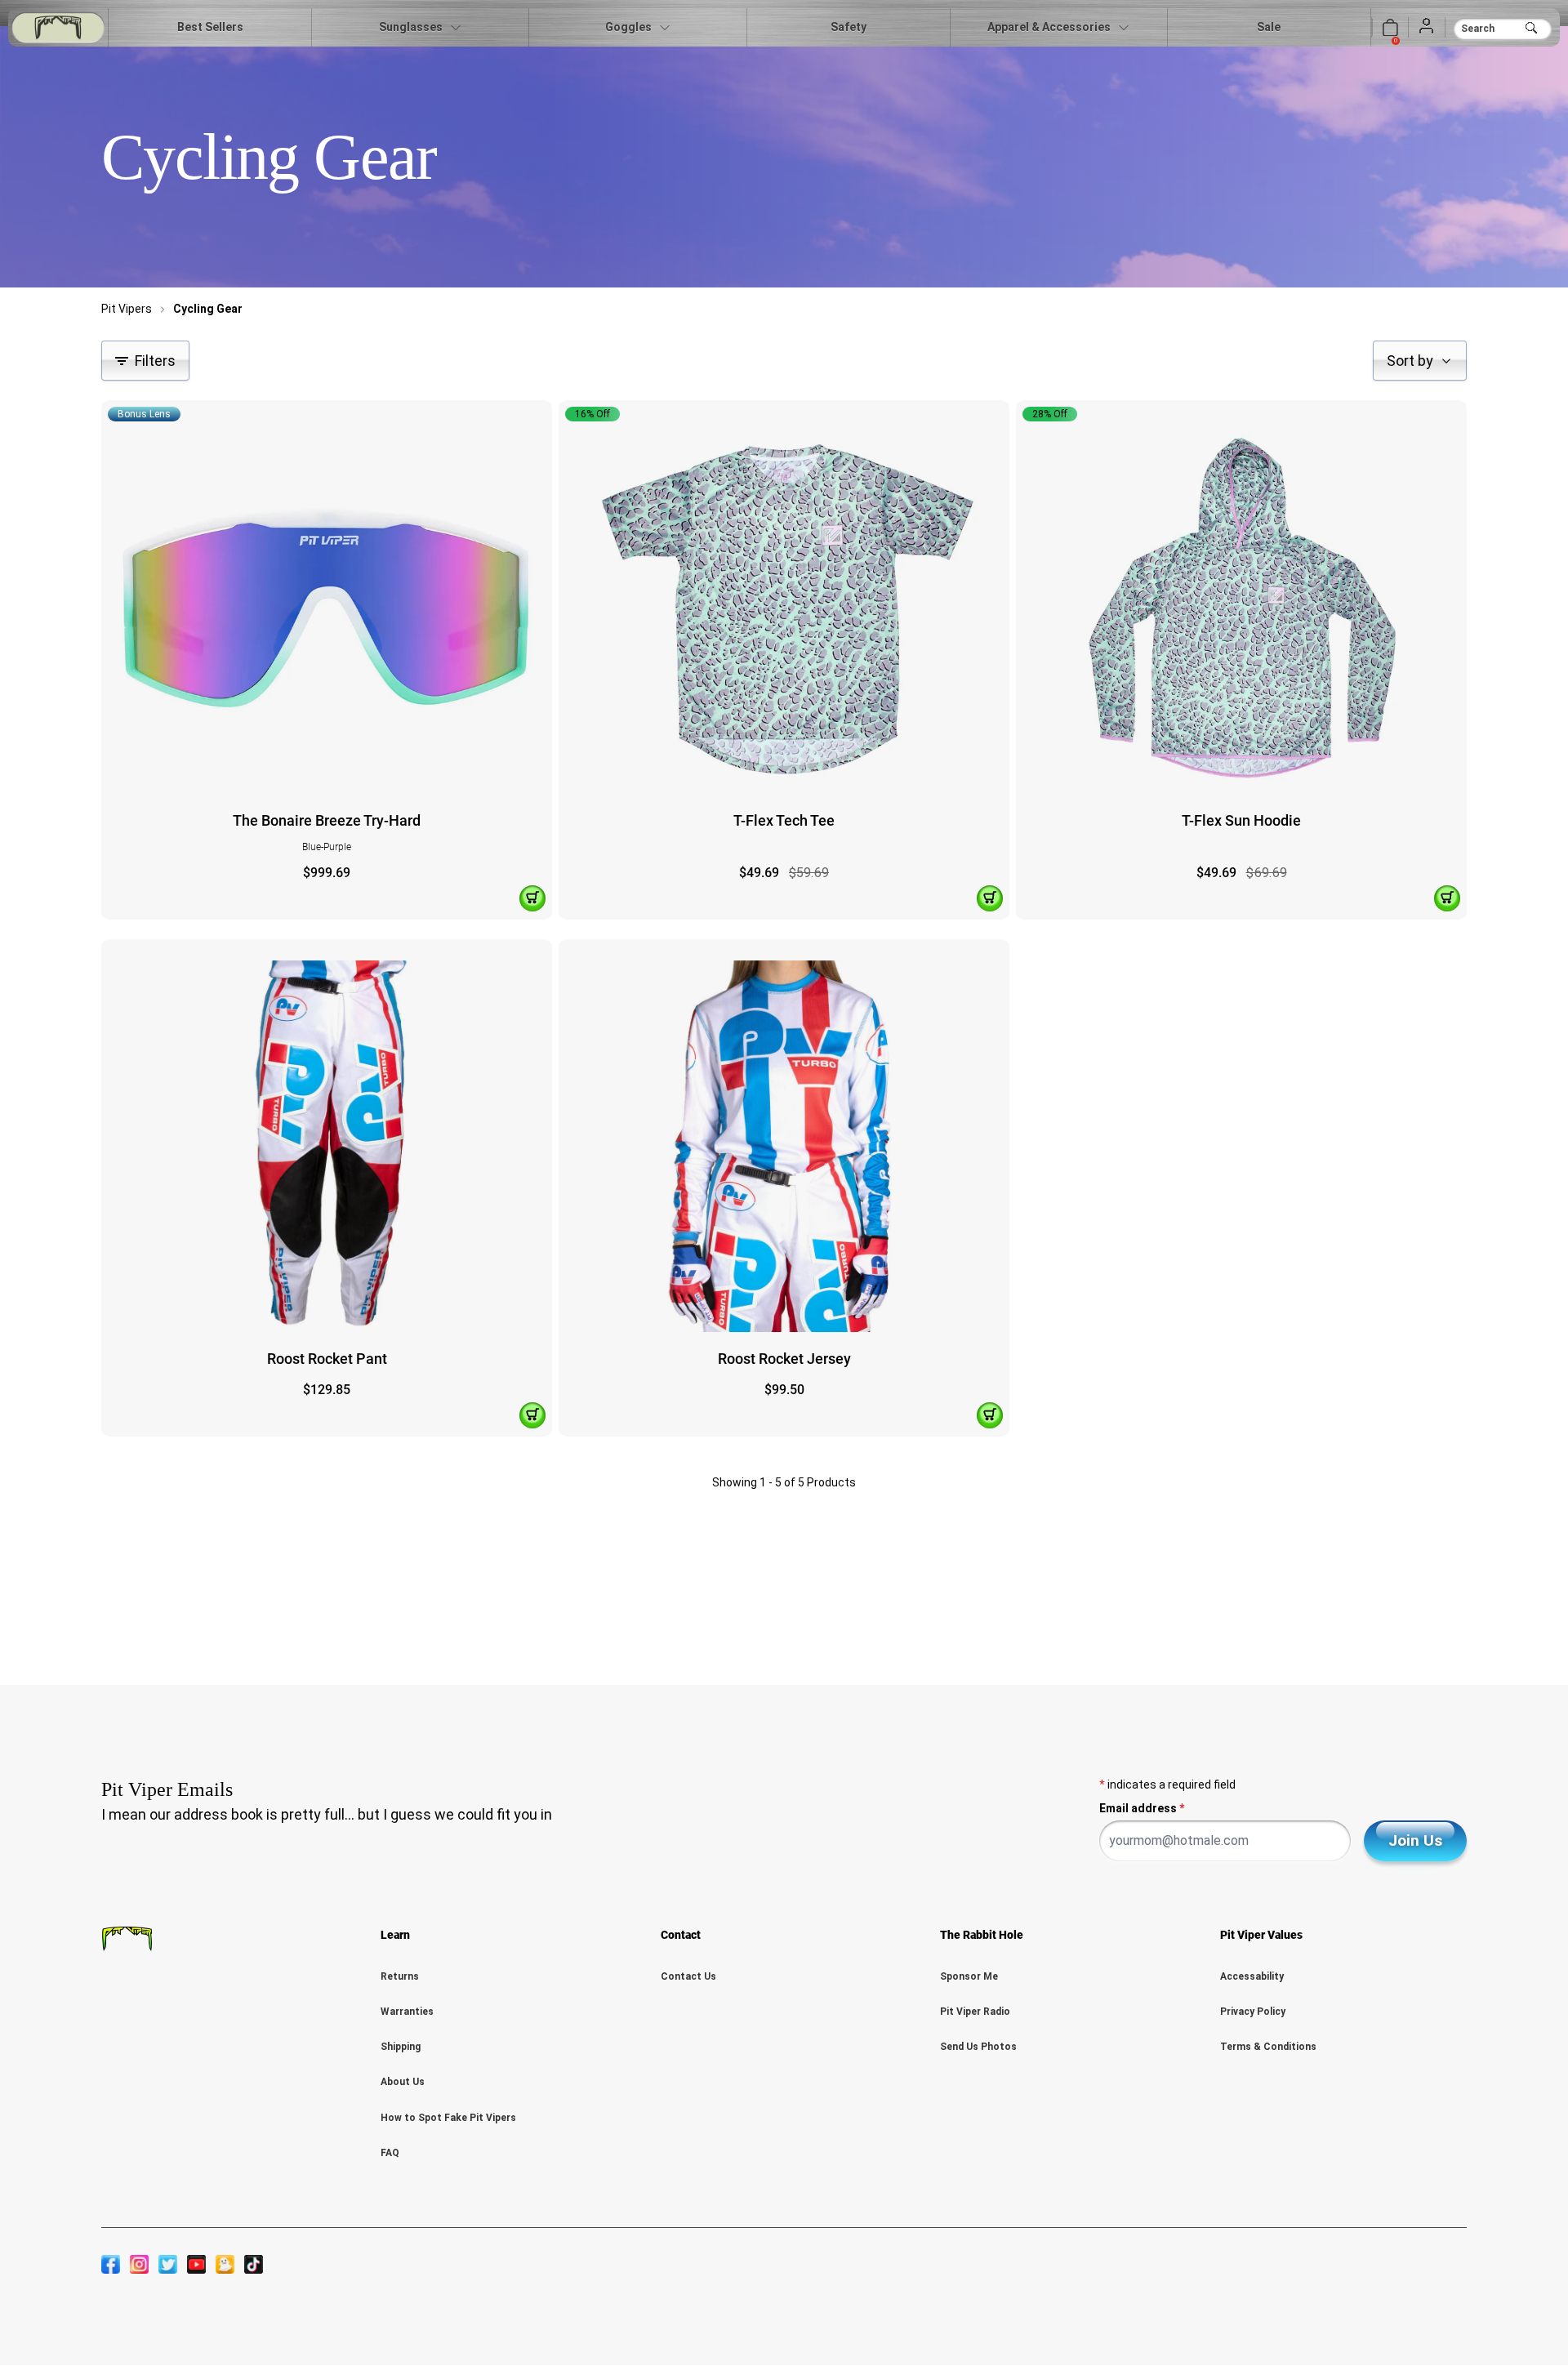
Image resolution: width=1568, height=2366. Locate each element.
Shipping (401, 2047)
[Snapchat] (225, 2264)
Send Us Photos (978, 2047)
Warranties (407, 2012)
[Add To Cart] (532, 898)
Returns (400, 1976)
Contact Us (688, 1976)
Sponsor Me (969, 1976)
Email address (1142, 1808)
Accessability (1252, 1976)
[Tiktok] (254, 2264)
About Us (403, 2082)
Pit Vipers (127, 309)
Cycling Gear (208, 309)
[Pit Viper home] (58, 27)
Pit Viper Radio (975, 2012)
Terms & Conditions (1268, 2047)
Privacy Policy (1253, 2012)
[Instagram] (139, 2264)
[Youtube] (196, 2264)
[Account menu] (1427, 27)
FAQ (390, 2153)
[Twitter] (168, 2264)
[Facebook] (111, 2264)
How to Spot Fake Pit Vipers (448, 2118)
